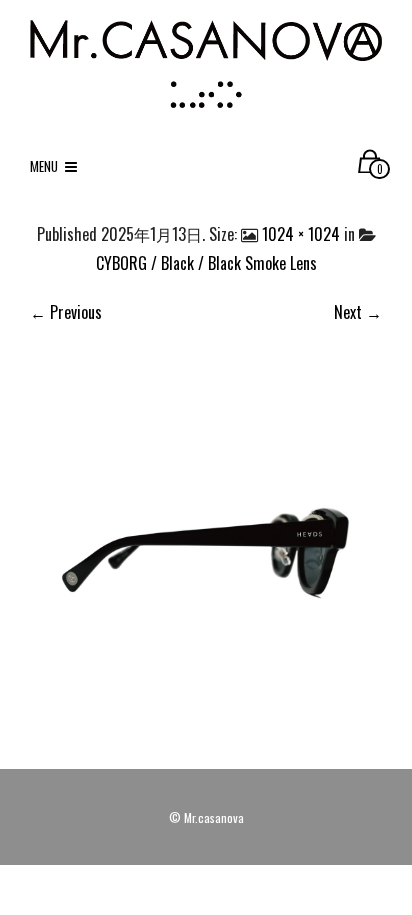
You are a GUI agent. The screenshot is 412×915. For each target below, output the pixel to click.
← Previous (66, 312)
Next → (358, 312)
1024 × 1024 (301, 234)
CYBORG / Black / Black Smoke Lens (206, 263)
